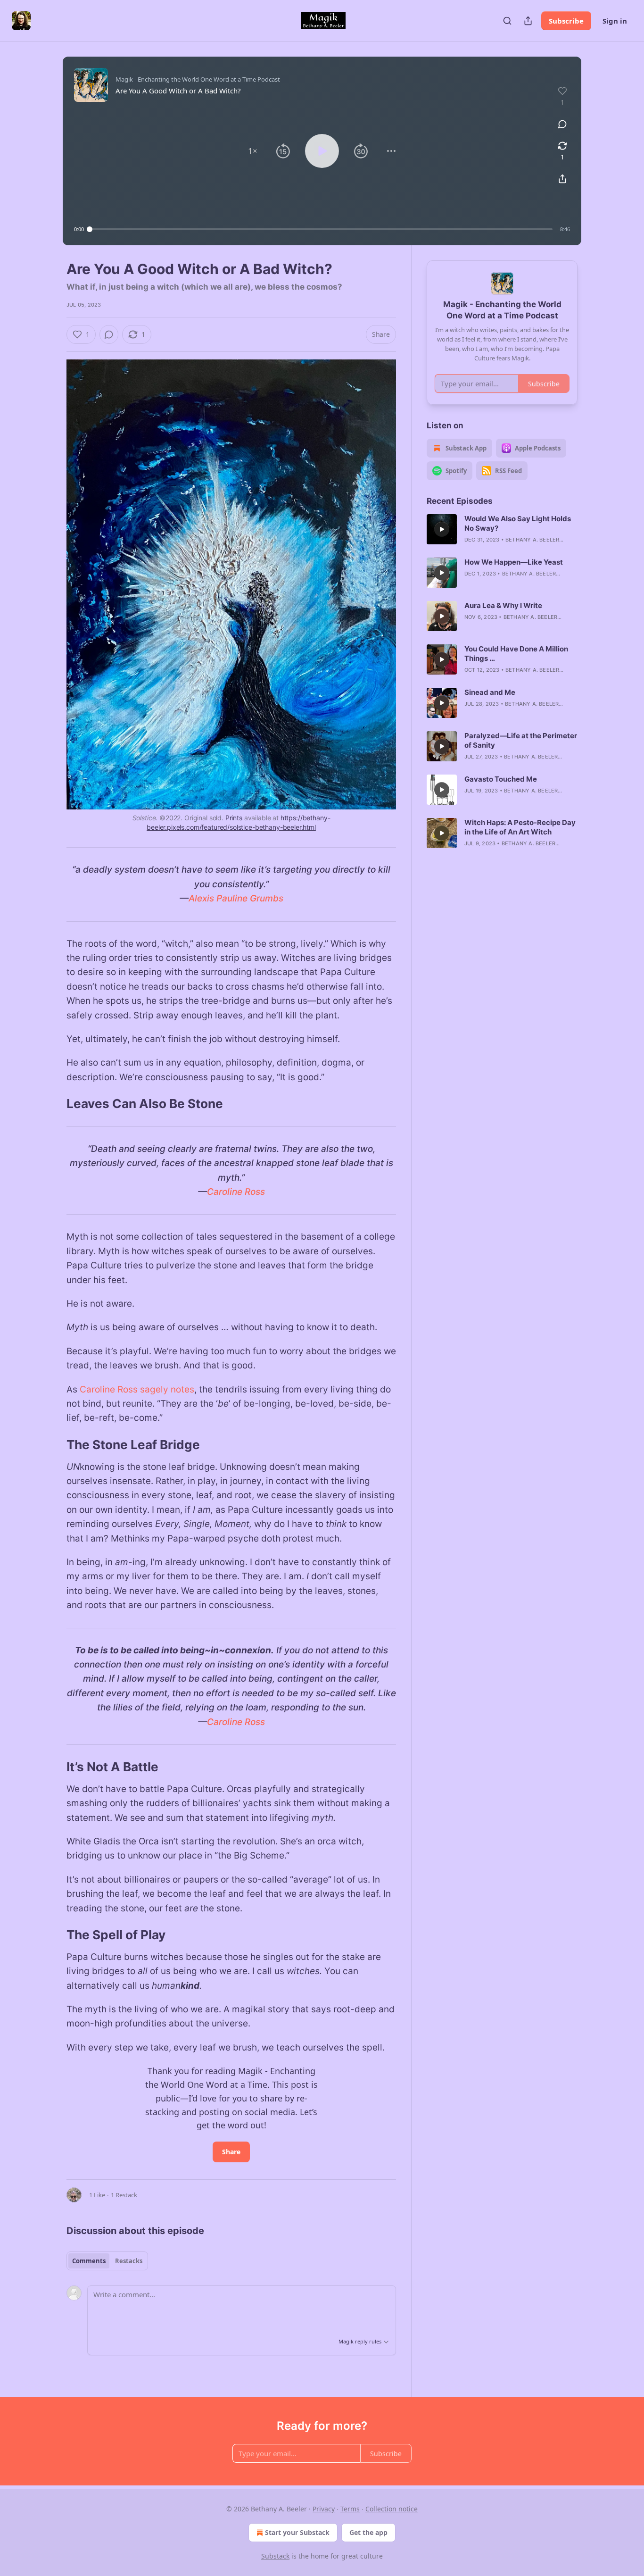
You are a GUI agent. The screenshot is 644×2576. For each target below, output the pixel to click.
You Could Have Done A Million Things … (516, 654)
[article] (502, 529)
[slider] (321, 229)
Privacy (324, 2509)
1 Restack (124, 2195)
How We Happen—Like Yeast (514, 562)
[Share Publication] (528, 21)
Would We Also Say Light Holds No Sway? (518, 523)
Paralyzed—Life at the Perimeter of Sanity (521, 740)
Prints (234, 818)
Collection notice (392, 2509)
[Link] (53, 1104)
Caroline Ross (236, 1192)
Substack (275, 2556)
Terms (350, 2509)
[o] (442, 529)
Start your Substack (297, 2532)
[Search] (507, 21)
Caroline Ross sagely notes (137, 1389)
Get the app (368, 2532)
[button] (253, 151)
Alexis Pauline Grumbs (236, 898)
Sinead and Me (490, 692)
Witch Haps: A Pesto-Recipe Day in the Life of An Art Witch (520, 827)
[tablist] (107, 2261)
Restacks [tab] (129, 2261)
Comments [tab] (89, 2261)
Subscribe (566, 21)
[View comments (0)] (562, 124)
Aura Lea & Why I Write (503, 605)
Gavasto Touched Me (501, 779)
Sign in (615, 21)
